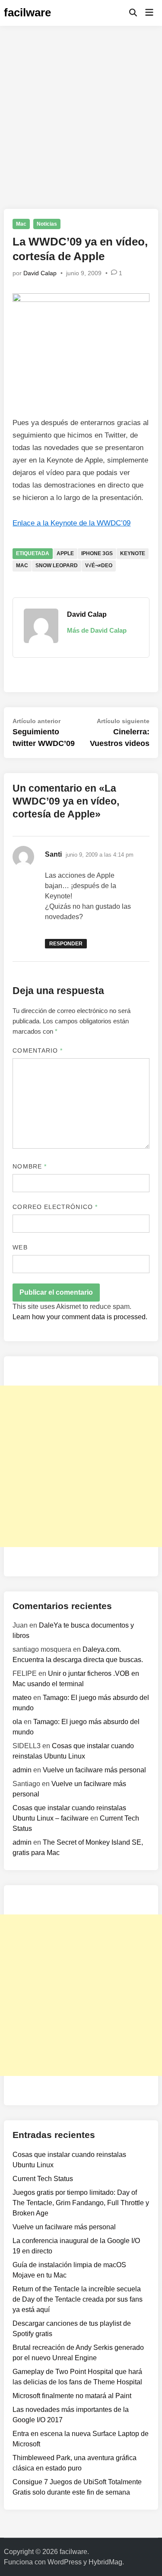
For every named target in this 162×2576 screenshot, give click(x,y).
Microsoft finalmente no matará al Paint (72, 2396)
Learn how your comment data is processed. (80, 1317)
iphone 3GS (97, 553)
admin (22, 1770)
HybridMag (105, 2562)
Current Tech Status (43, 2179)
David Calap (40, 273)
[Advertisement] (81, 111)
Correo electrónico (55, 1207)
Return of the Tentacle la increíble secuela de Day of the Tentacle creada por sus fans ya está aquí (78, 2299)
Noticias (47, 224)
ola (17, 1722)
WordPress (65, 2562)
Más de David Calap (97, 630)
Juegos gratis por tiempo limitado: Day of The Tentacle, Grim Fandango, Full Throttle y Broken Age (81, 2203)
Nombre (30, 1166)
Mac (21, 224)
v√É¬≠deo (99, 566)
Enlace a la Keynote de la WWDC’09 (71, 523)
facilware (27, 12)
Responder (66, 944)
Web (20, 1247)
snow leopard (57, 566)
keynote (133, 553)
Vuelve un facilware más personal (94, 1770)
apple (65, 553)
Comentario (38, 1050)
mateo (22, 1698)
